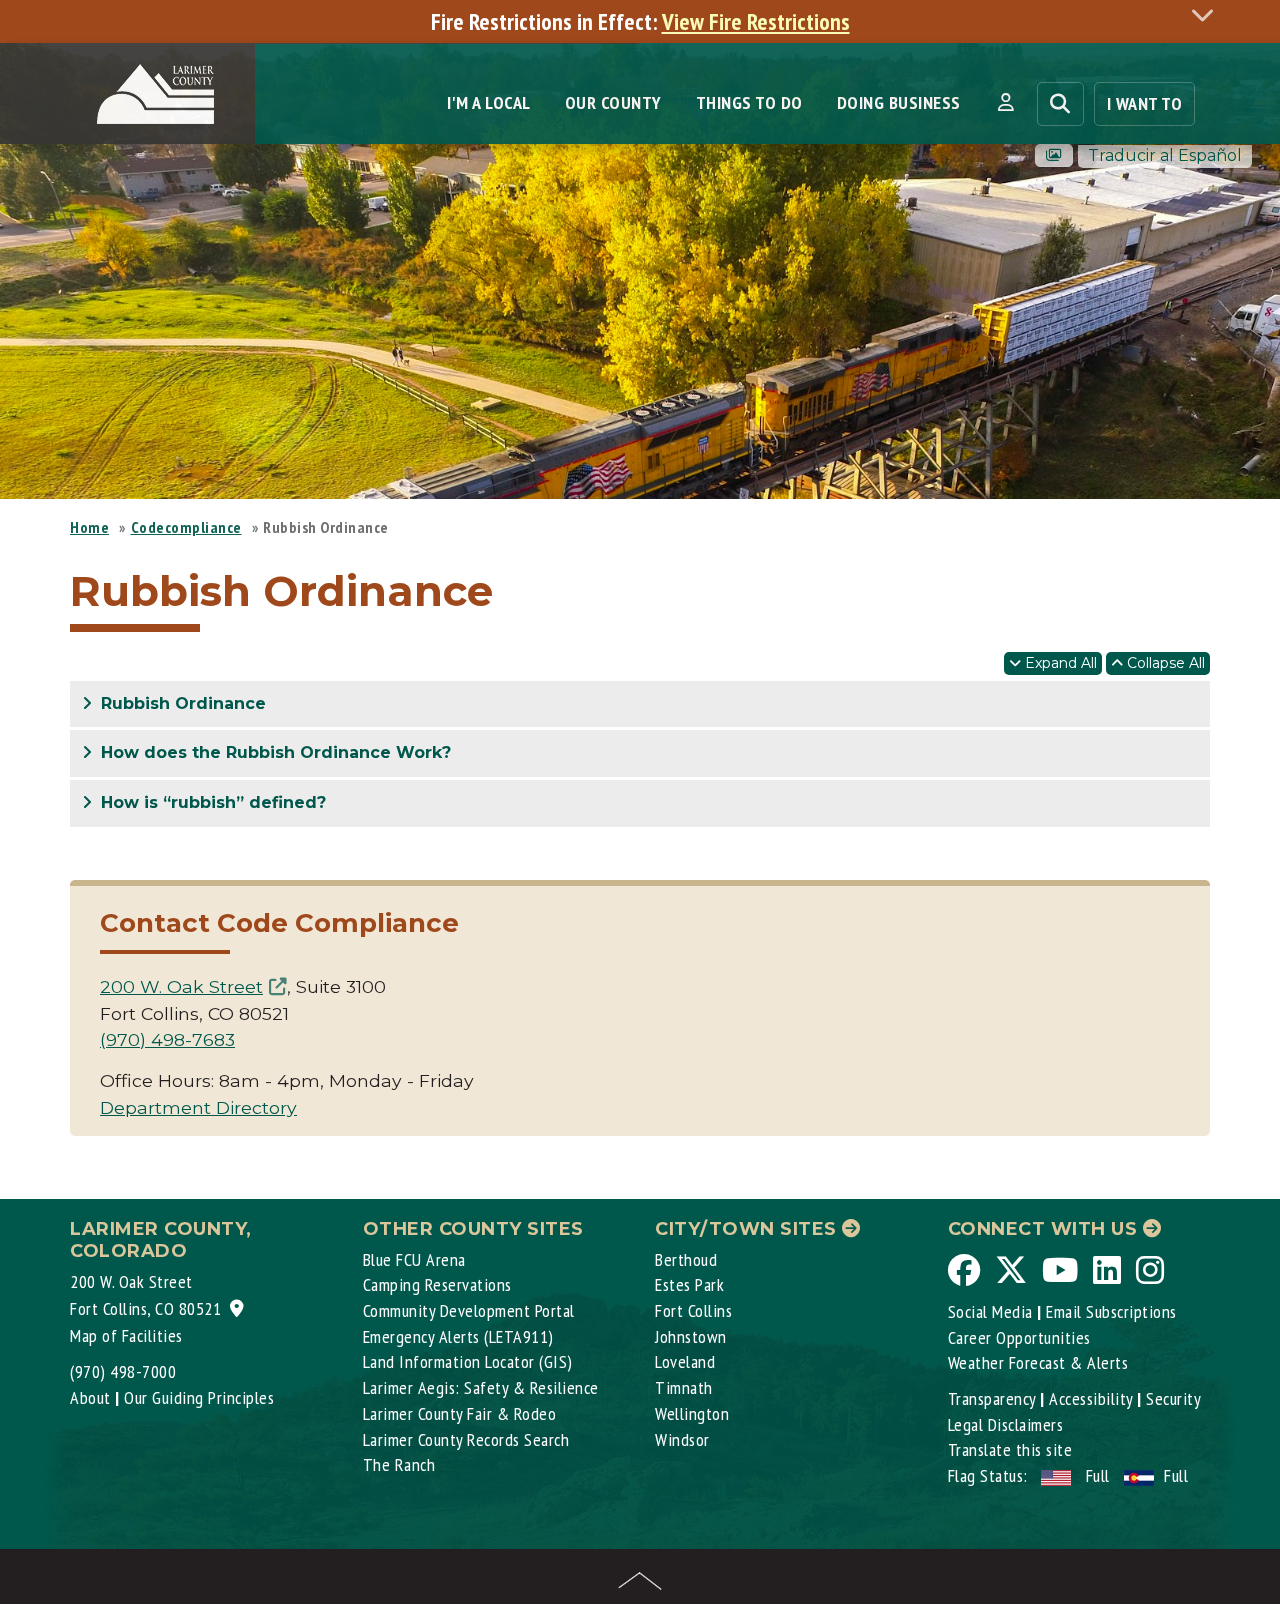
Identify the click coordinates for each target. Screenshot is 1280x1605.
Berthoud (686, 1259)
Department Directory (198, 1107)
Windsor (682, 1439)
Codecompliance (186, 527)
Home (89, 527)
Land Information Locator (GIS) (468, 1361)
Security (1173, 1398)
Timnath (684, 1387)
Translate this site (1010, 1449)
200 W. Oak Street (181, 986)
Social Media (990, 1311)
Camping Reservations (437, 1284)
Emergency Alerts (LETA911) (458, 1336)
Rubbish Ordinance (181, 703)
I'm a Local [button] (489, 102)
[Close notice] (1208, 14)
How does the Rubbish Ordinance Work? (273, 752)
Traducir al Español (1165, 155)
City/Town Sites (748, 1229)
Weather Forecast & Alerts (1038, 1362)
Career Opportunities (1019, 1337)
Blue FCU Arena (414, 1259)
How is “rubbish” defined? (211, 802)
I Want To (1145, 103)
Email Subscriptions (1111, 1311)
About (90, 1397)
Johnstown (691, 1336)
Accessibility (1091, 1398)
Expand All (1059, 663)
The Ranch (399, 1464)
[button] (1005, 103)
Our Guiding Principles (199, 1397)
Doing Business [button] (899, 102)
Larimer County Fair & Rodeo (460, 1413)
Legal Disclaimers (1006, 1424)
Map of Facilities (126, 1335)
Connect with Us (1045, 1229)
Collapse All (1164, 663)
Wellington (692, 1413)
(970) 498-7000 (123, 1371)
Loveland (685, 1361)
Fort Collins (693, 1310)
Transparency (992, 1398)
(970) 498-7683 (167, 1039)
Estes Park (689, 1284)
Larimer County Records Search (466, 1439)
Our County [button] (613, 102)
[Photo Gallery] (1054, 155)
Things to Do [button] (749, 102)
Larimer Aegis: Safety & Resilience (481, 1387)
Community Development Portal (469, 1310)
